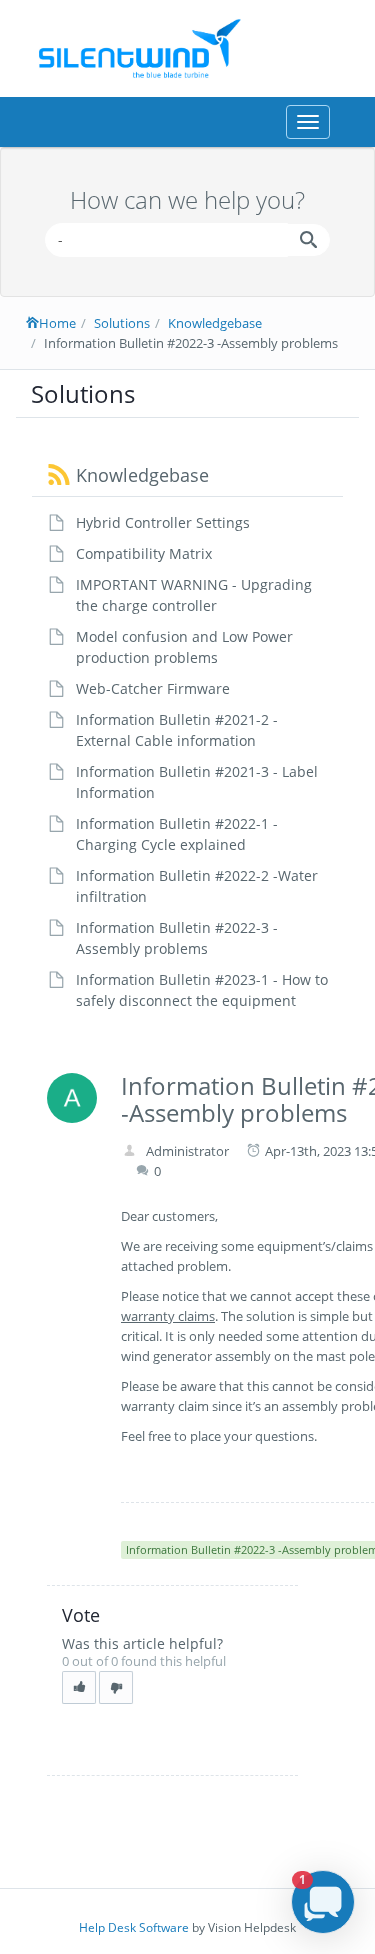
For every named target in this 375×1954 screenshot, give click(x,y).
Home (57, 323)
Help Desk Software (134, 1927)
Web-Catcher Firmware (153, 688)
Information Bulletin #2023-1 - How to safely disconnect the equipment (202, 990)
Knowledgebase (215, 323)
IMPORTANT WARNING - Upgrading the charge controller (194, 595)
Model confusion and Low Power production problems (184, 647)
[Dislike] (116, 1687)
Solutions (122, 323)
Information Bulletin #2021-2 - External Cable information (177, 730)
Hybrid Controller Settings (163, 522)
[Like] (79, 1687)
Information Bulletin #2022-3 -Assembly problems (177, 938)
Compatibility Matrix (144, 553)
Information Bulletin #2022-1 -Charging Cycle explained (177, 834)
